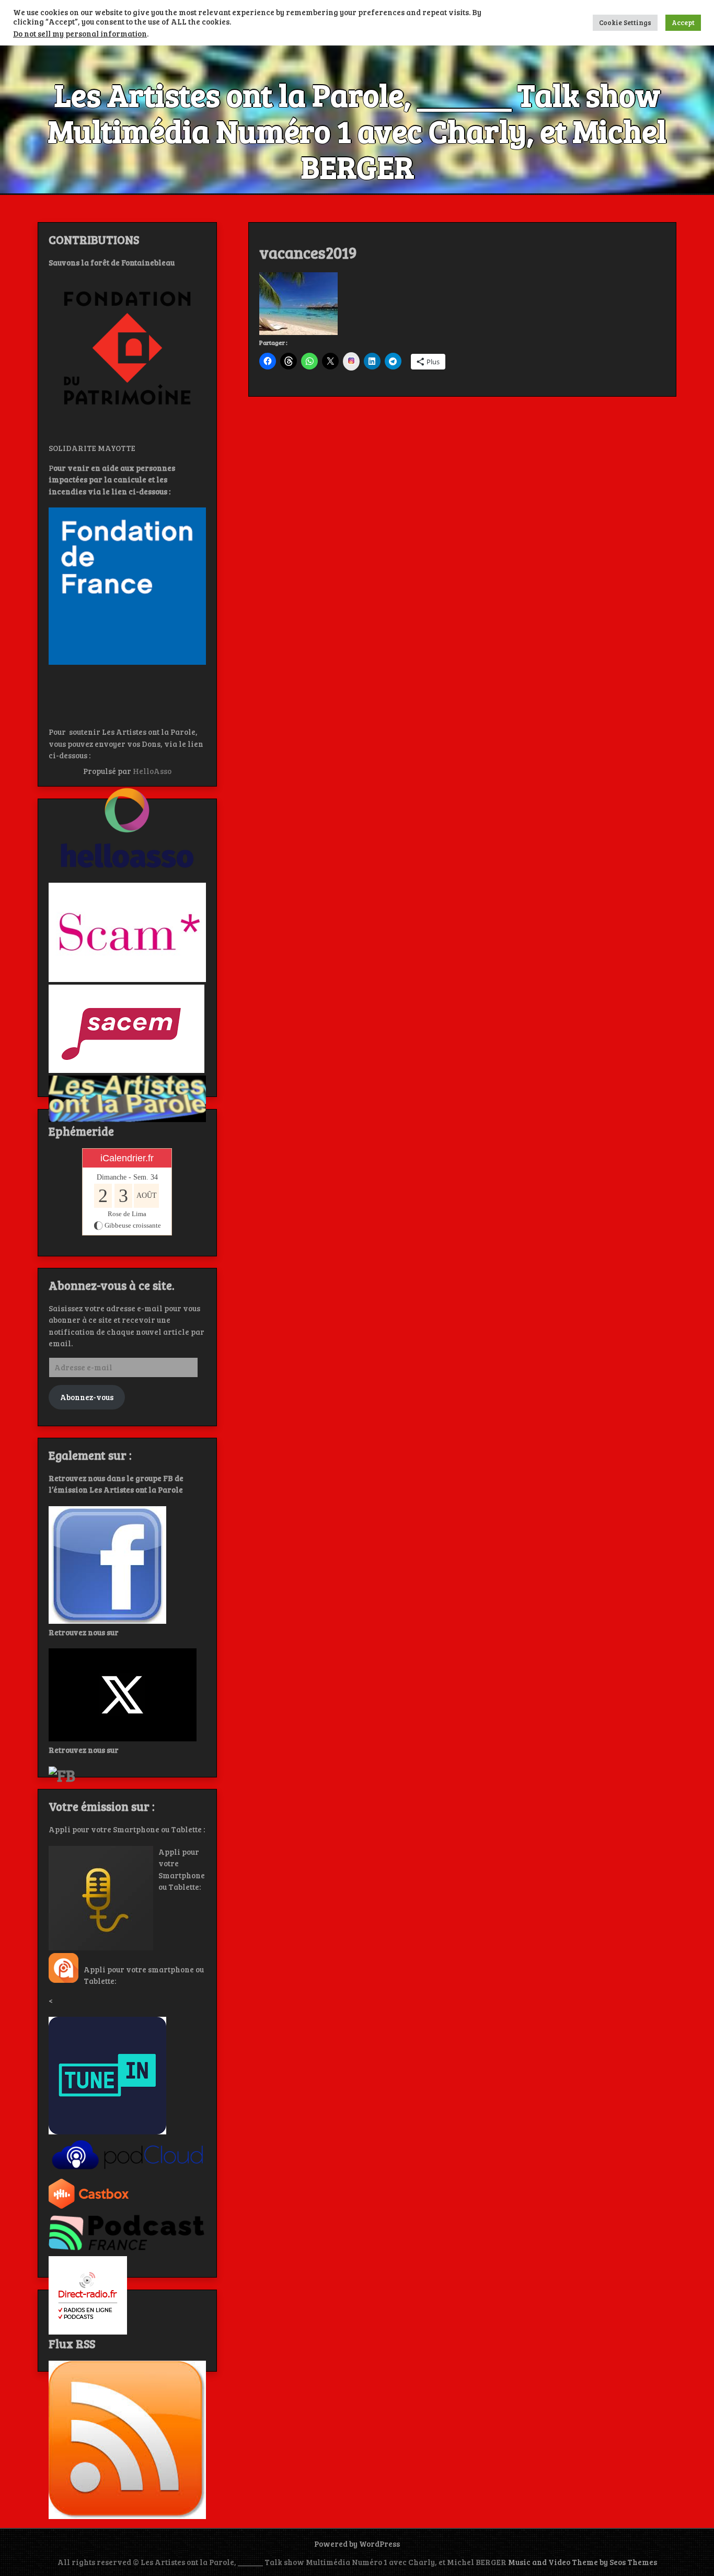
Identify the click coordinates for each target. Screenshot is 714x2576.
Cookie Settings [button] (625, 22)
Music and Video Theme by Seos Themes (583, 2562)
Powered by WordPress (357, 2544)
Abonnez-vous (87, 1397)
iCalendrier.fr (127, 1158)
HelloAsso (152, 771)
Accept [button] (683, 22)
